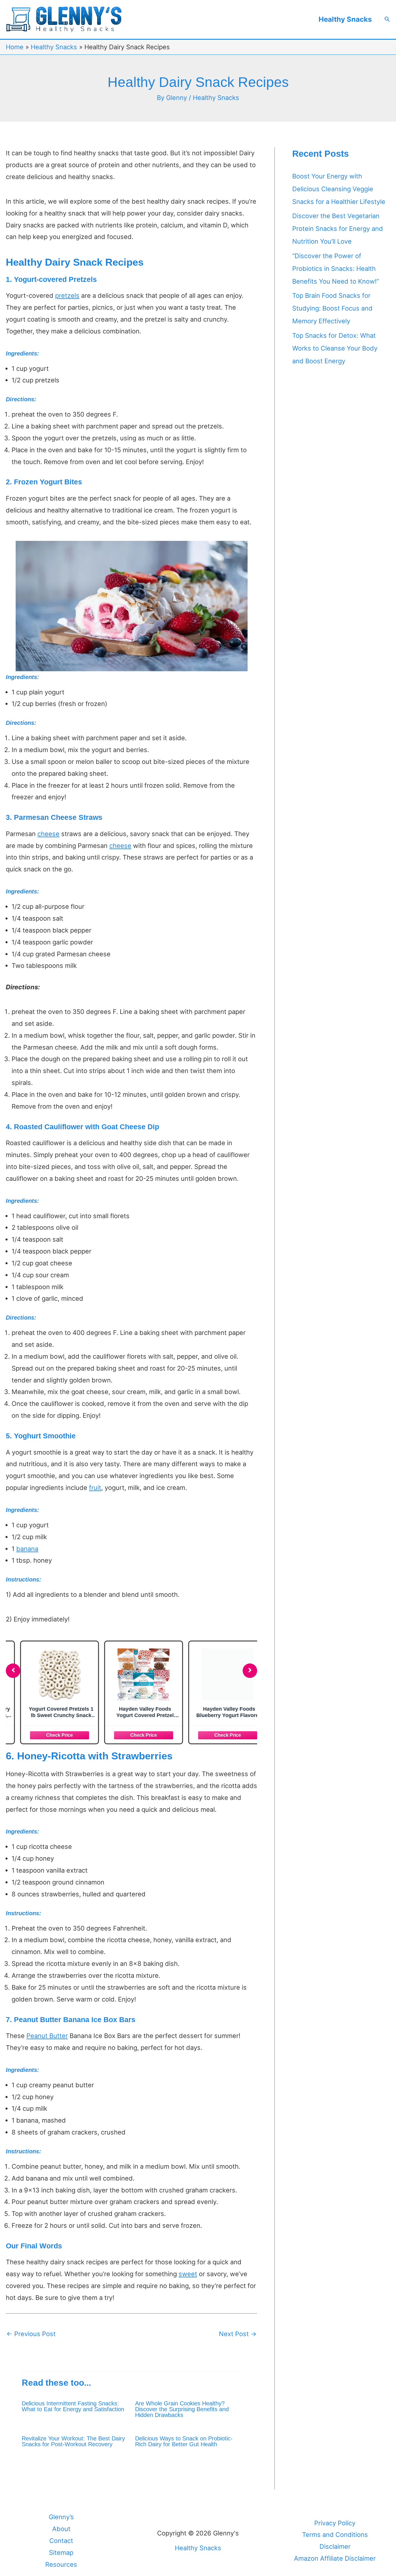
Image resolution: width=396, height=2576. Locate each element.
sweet (188, 2274)
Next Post (238, 2334)
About (61, 2529)
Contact (61, 2541)
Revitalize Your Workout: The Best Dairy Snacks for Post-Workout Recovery (73, 2441)
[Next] (250, 1671)
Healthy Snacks (345, 19)
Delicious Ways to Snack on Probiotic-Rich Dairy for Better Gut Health (184, 2441)
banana (27, 1549)
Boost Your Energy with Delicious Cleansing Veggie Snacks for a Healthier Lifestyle (339, 189)
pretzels (67, 295)
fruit (95, 1488)
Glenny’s (61, 2517)
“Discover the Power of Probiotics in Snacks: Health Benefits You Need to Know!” (336, 269)
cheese (48, 834)
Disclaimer (335, 2546)
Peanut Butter (47, 2036)
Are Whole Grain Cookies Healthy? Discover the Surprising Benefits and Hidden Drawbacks (182, 2409)
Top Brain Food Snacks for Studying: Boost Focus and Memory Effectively (332, 308)
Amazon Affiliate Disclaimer (335, 2558)
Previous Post (31, 2334)
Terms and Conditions (335, 2535)
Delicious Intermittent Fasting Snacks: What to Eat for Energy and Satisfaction (73, 2406)
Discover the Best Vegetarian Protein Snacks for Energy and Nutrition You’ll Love (338, 229)
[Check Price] (48, 1734)
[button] (387, 19)
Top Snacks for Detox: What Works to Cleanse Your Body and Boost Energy (335, 348)
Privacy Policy (335, 2523)
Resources (61, 2564)
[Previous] (13, 1671)
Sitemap (61, 2553)
